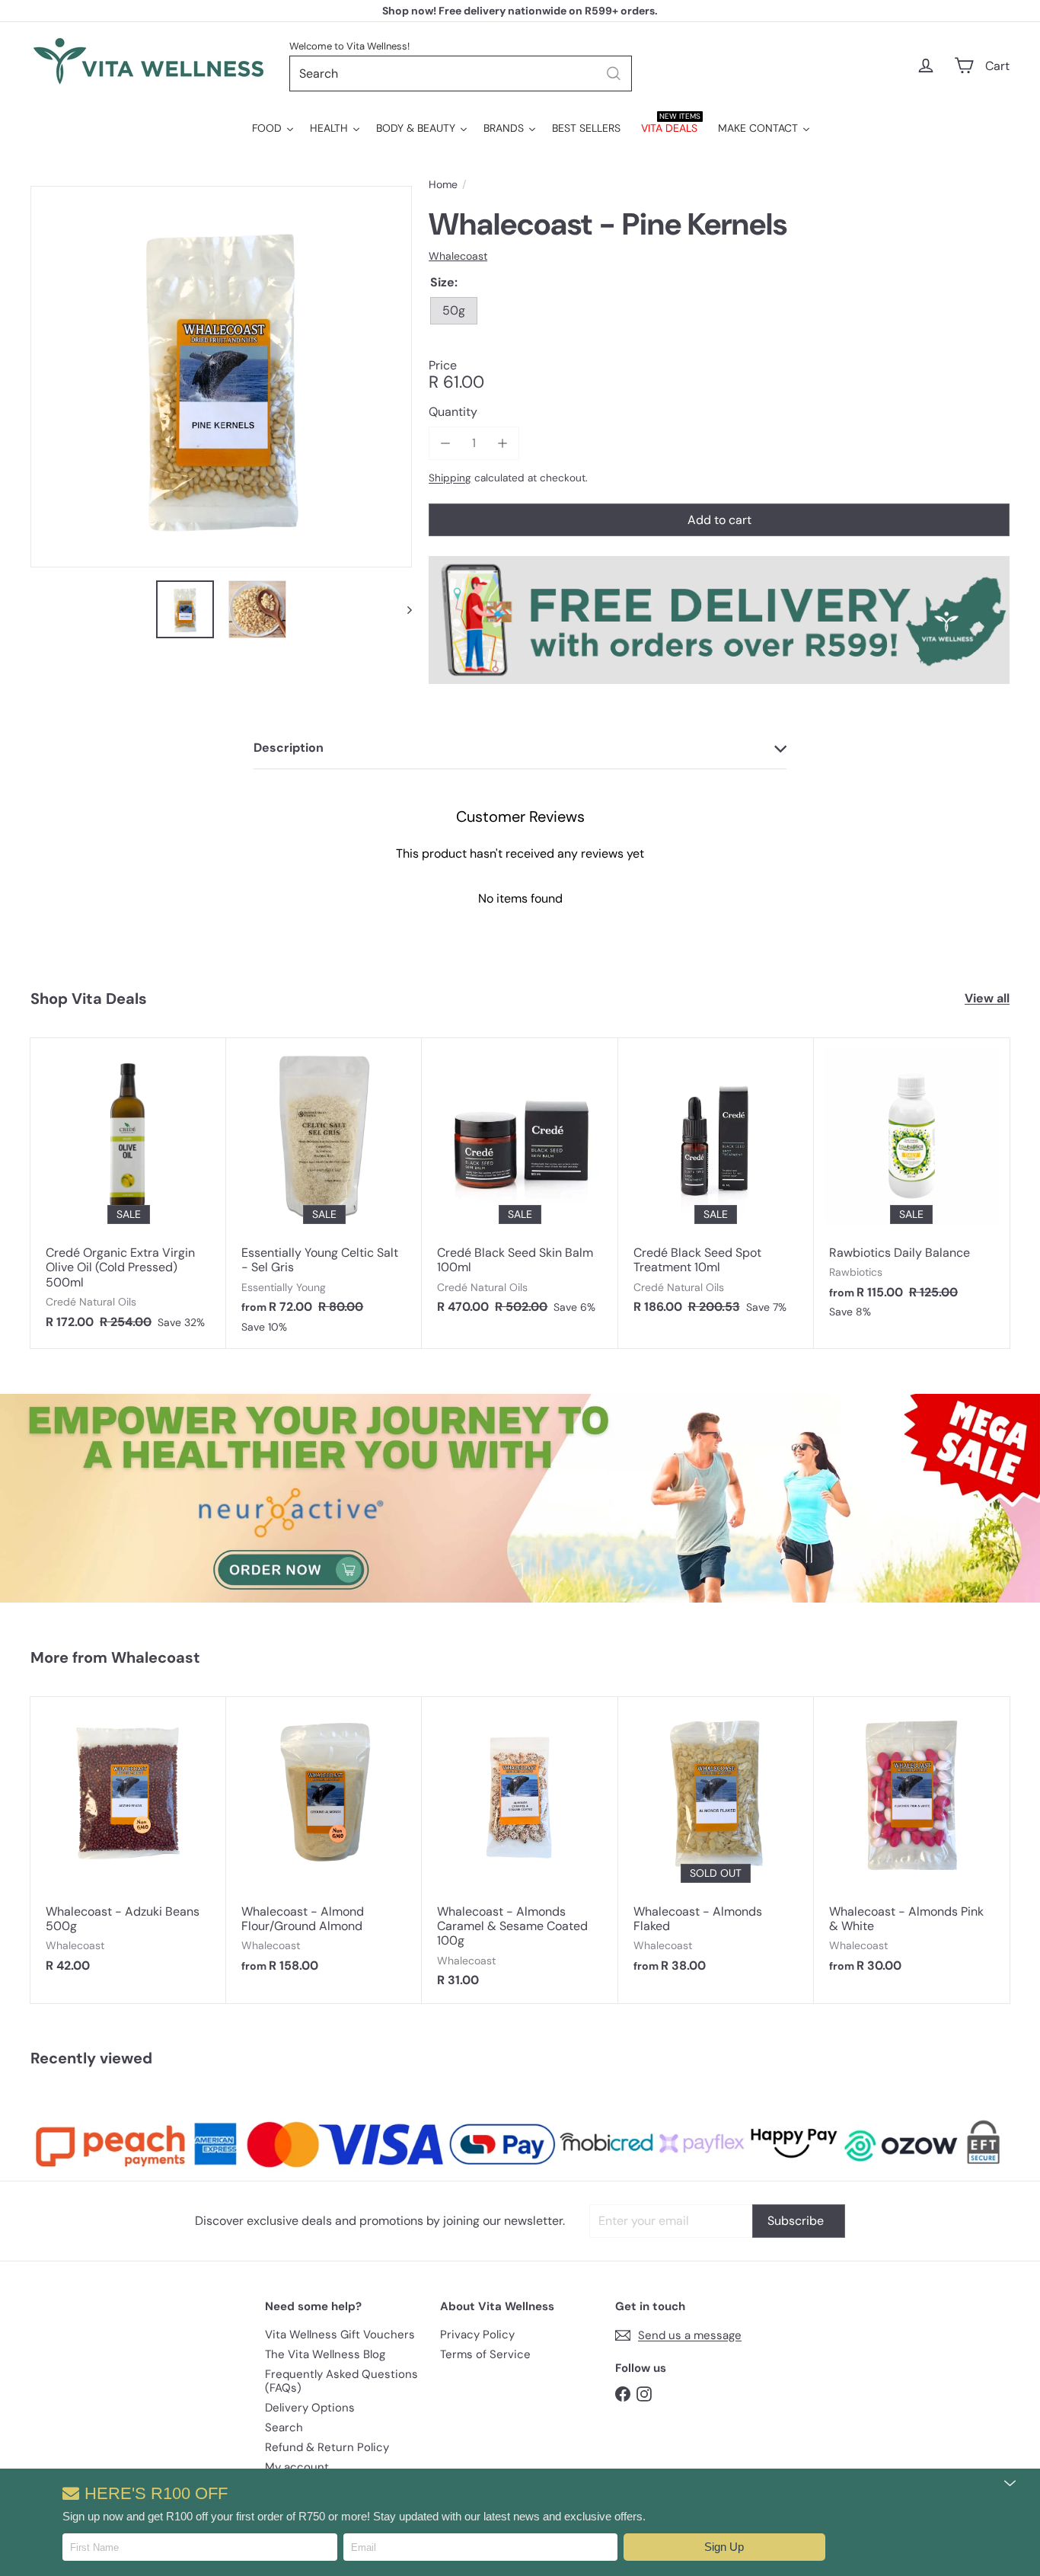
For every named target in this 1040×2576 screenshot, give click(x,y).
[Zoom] (221, 377)
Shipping (450, 478)
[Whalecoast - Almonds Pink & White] (912, 1843)
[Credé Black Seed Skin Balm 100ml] (520, 1184)
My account (297, 2467)
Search (284, 2427)
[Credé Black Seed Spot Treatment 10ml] (716, 1184)
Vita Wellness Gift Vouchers (340, 2335)
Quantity (453, 412)
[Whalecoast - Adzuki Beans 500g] (128, 1843)
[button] (724, 2547)
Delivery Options (310, 2408)
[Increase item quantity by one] (502, 443)
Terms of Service (485, 2354)
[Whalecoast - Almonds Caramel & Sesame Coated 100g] (520, 1850)
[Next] (402, 609)
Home (443, 185)
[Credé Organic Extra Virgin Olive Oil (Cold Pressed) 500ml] (128, 1191)
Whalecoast (156, 1657)
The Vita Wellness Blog (325, 2354)
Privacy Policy (477, 2335)
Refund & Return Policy (327, 2447)
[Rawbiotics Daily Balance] (912, 1186)
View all (987, 998)
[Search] (614, 74)
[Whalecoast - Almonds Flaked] (716, 1843)
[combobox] (461, 74)
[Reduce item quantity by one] (445, 443)
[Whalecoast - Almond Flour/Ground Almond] (324, 1843)
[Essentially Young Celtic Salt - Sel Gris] (324, 1193)
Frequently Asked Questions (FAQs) (341, 2381)
